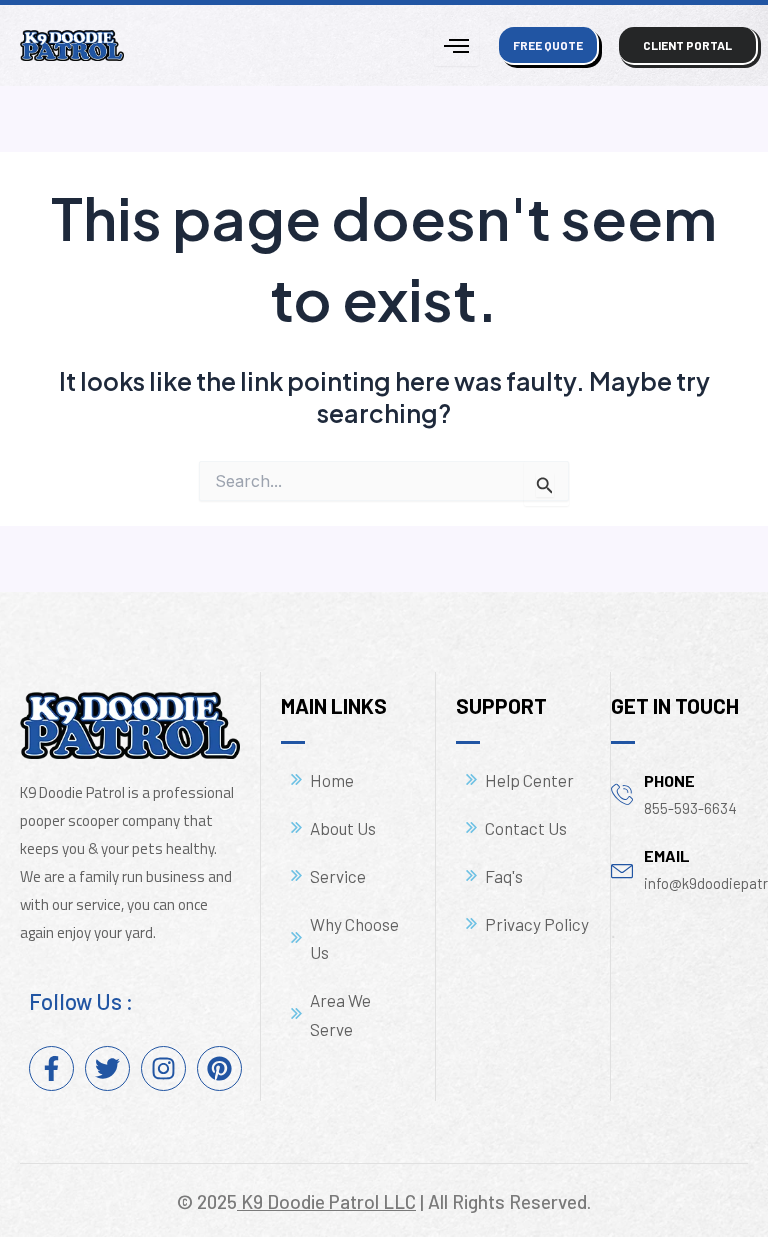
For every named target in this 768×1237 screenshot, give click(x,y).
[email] (622, 868)
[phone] (622, 793)
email (667, 855)
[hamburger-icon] (456, 45)
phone (669, 780)
